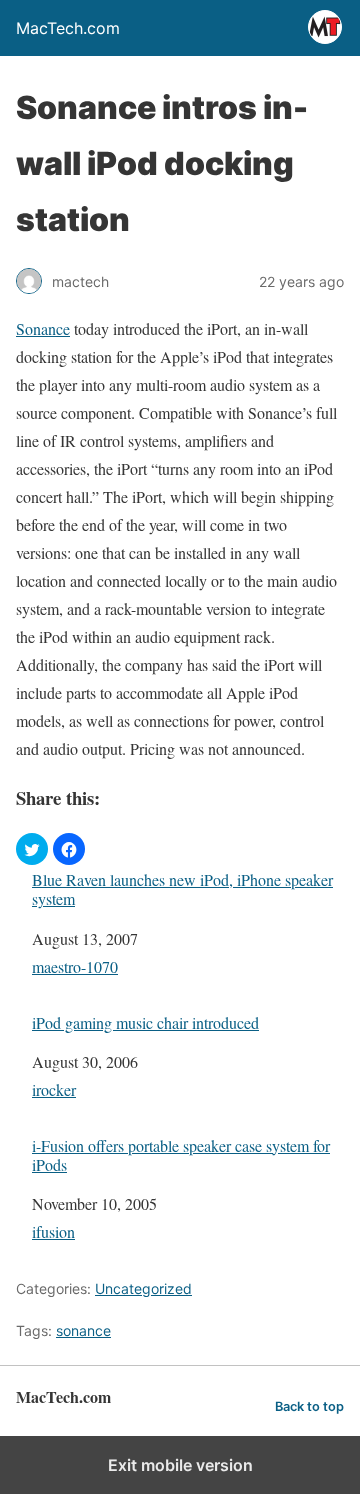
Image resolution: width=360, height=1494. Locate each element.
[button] (32, 849)
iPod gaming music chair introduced (145, 1022)
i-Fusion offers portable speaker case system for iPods (181, 1155)
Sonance (43, 328)
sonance (83, 1330)
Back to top (309, 1406)
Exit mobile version (180, 1465)
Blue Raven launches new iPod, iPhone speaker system (182, 889)
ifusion (53, 1231)
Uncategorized (143, 1288)
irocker (54, 1089)
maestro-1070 (75, 966)
